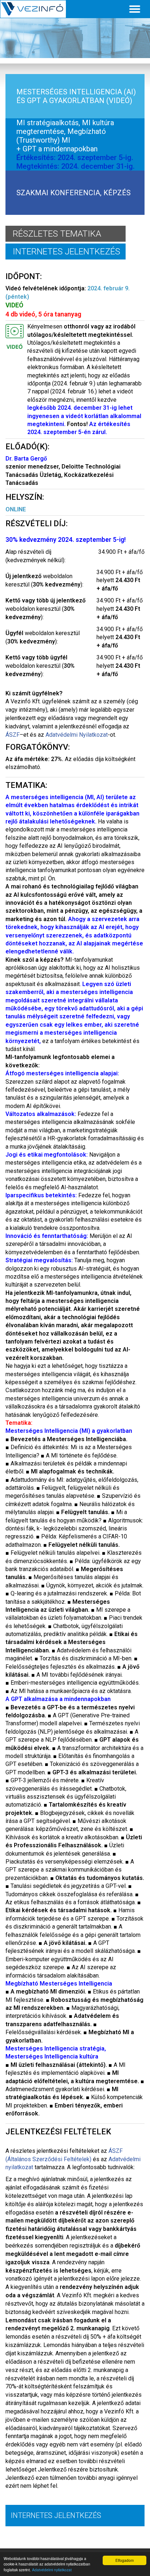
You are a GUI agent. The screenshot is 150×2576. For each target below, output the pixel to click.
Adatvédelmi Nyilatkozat (77, 735)
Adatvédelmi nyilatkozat (52, 2570)
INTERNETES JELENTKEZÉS (66, 252)
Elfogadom (125, 2560)
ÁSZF (13, 735)
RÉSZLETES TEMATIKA (57, 234)
